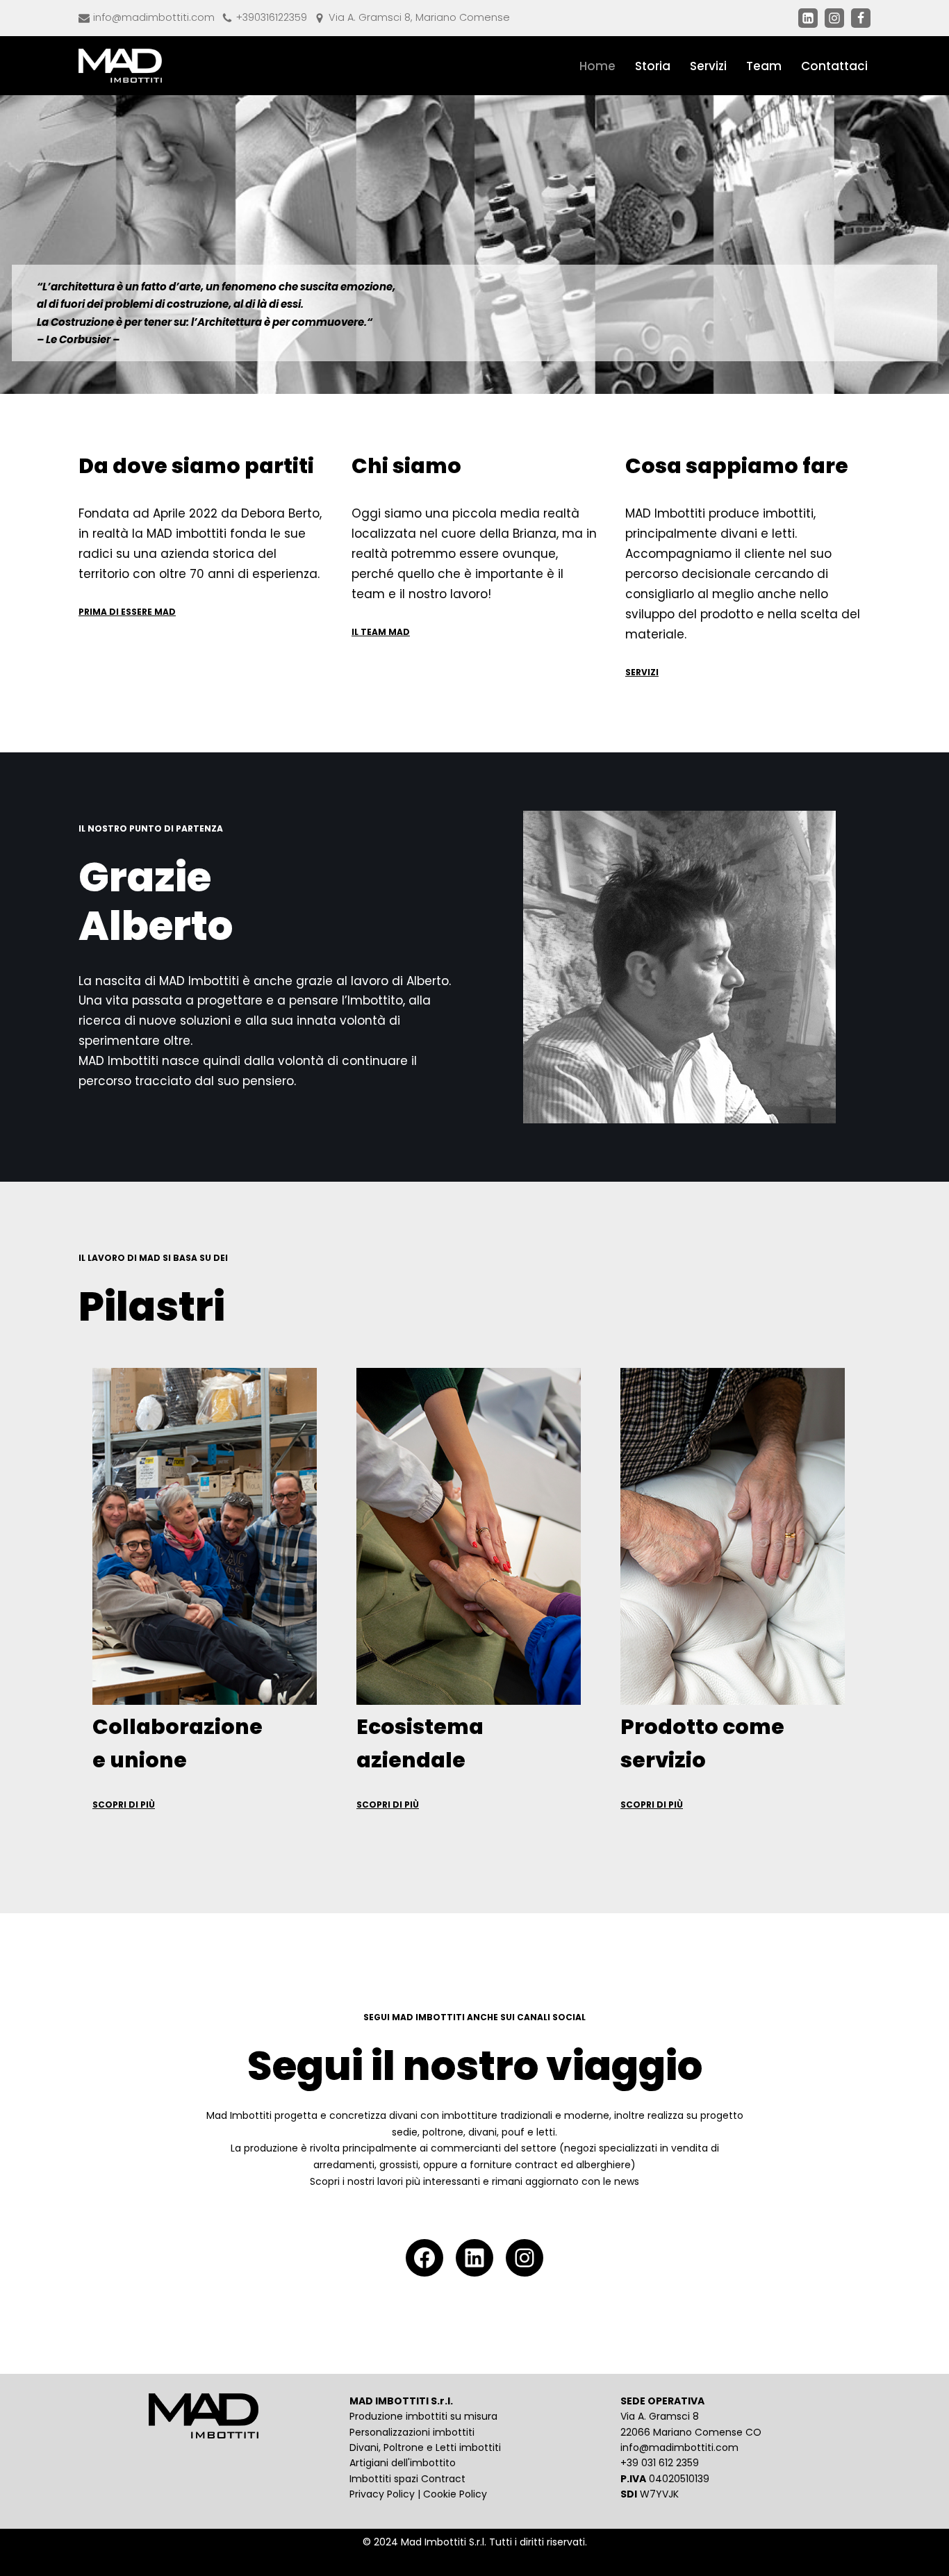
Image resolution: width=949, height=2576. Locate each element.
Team (764, 66)
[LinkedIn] (474, 2258)
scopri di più (124, 1805)
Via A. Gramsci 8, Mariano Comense (419, 17)
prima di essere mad (127, 612)
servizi (642, 672)
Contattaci (834, 66)
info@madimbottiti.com (154, 17)
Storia (653, 66)
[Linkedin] (808, 18)
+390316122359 (272, 17)
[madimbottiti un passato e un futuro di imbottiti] (120, 66)
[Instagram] (834, 18)
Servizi (708, 66)
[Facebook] (861, 18)
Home (597, 66)
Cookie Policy (455, 2494)
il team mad (381, 632)
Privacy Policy (382, 2494)
